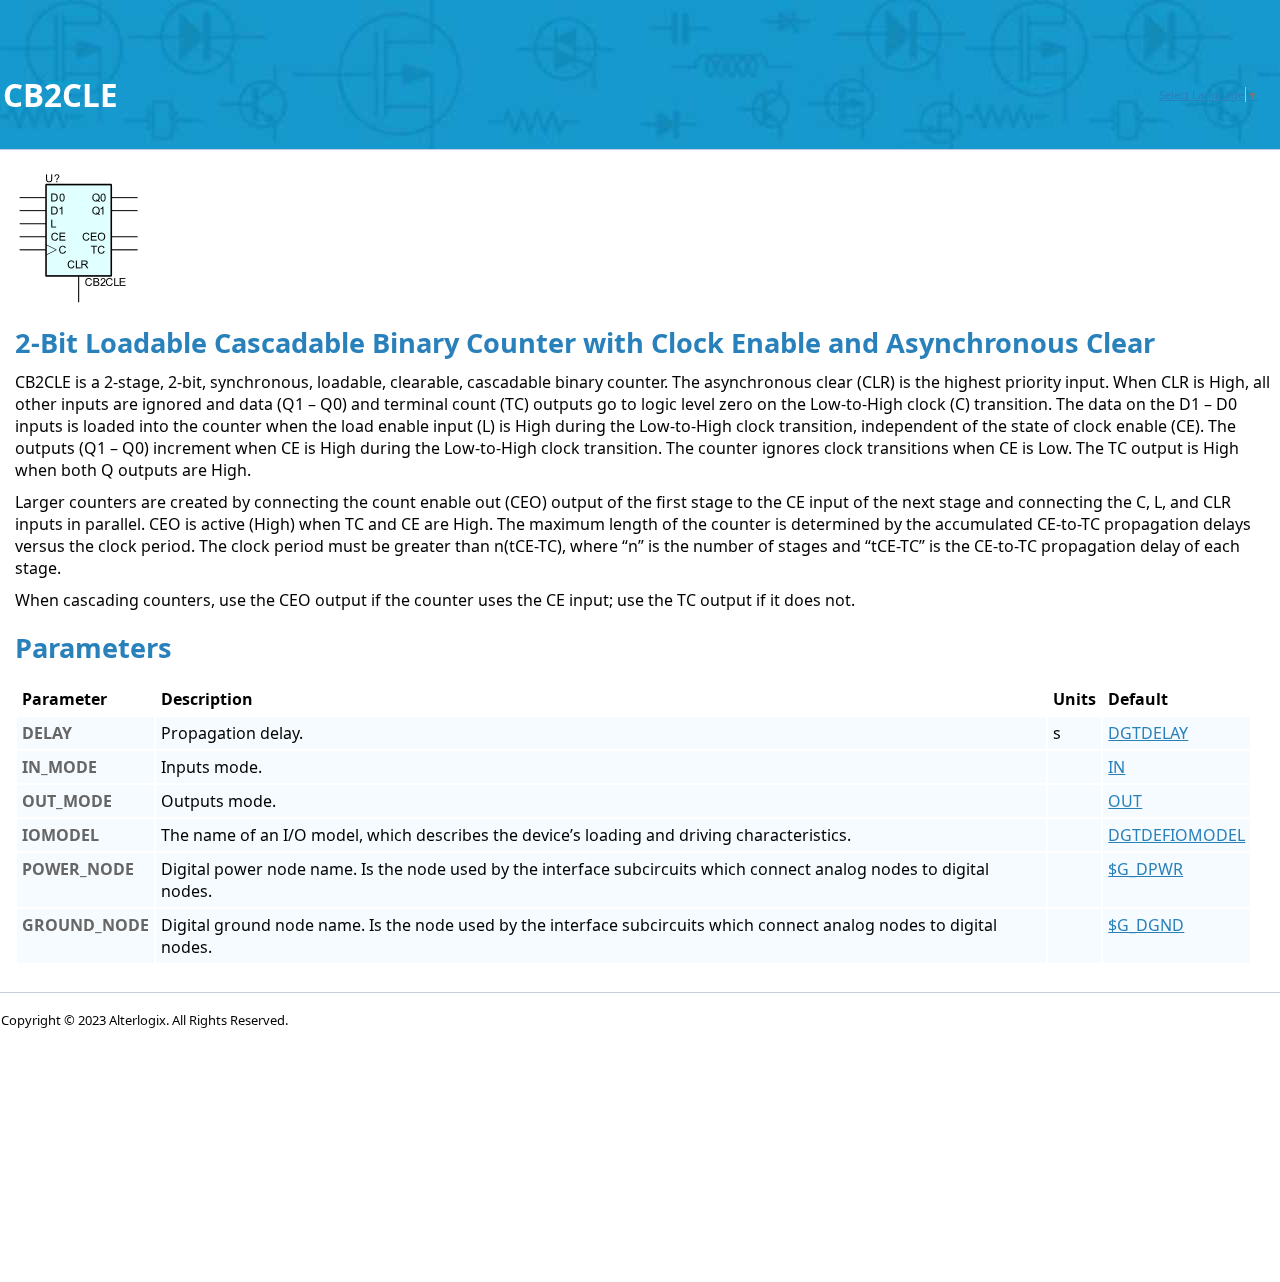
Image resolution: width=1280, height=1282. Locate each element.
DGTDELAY (1148, 733)
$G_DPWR (1145, 869)
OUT (1125, 801)
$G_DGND (1146, 925)
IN (1116, 767)
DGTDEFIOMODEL (1176, 835)
